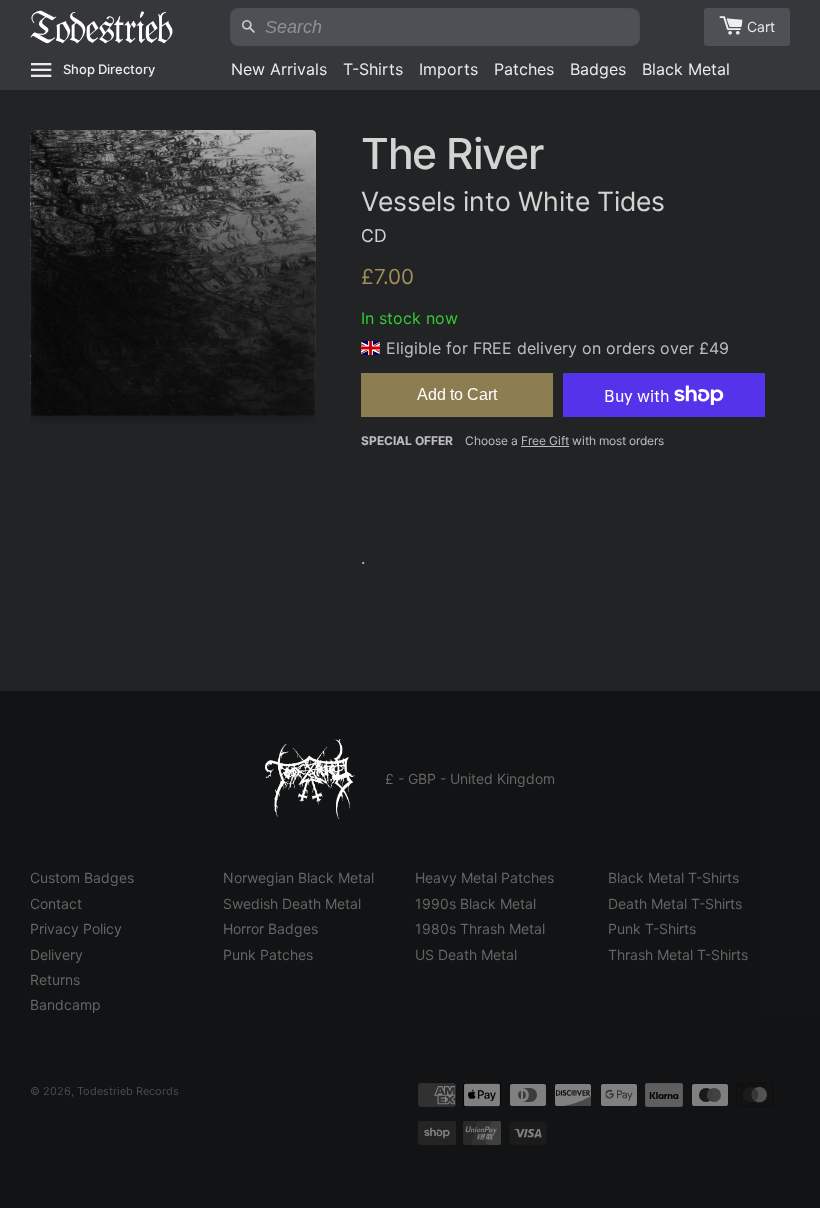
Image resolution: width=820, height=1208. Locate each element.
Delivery (56, 954)
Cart (761, 26)
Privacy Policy (76, 928)
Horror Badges (270, 928)
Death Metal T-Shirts (675, 903)
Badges (598, 69)
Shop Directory (109, 69)
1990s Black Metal (475, 903)
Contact (56, 903)
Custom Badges (82, 877)
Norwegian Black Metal (298, 877)
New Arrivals (279, 69)
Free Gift (545, 440)
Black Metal (686, 69)
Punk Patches (268, 954)
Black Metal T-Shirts (673, 877)
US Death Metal (466, 954)
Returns (55, 979)
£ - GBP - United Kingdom (470, 778)
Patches (524, 69)
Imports (448, 69)
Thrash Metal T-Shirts (678, 954)
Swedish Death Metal (292, 903)
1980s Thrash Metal (480, 928)
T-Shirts (373, 69)
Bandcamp (65, 1004)
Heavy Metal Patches (484, 877)
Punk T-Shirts (652, 928)
